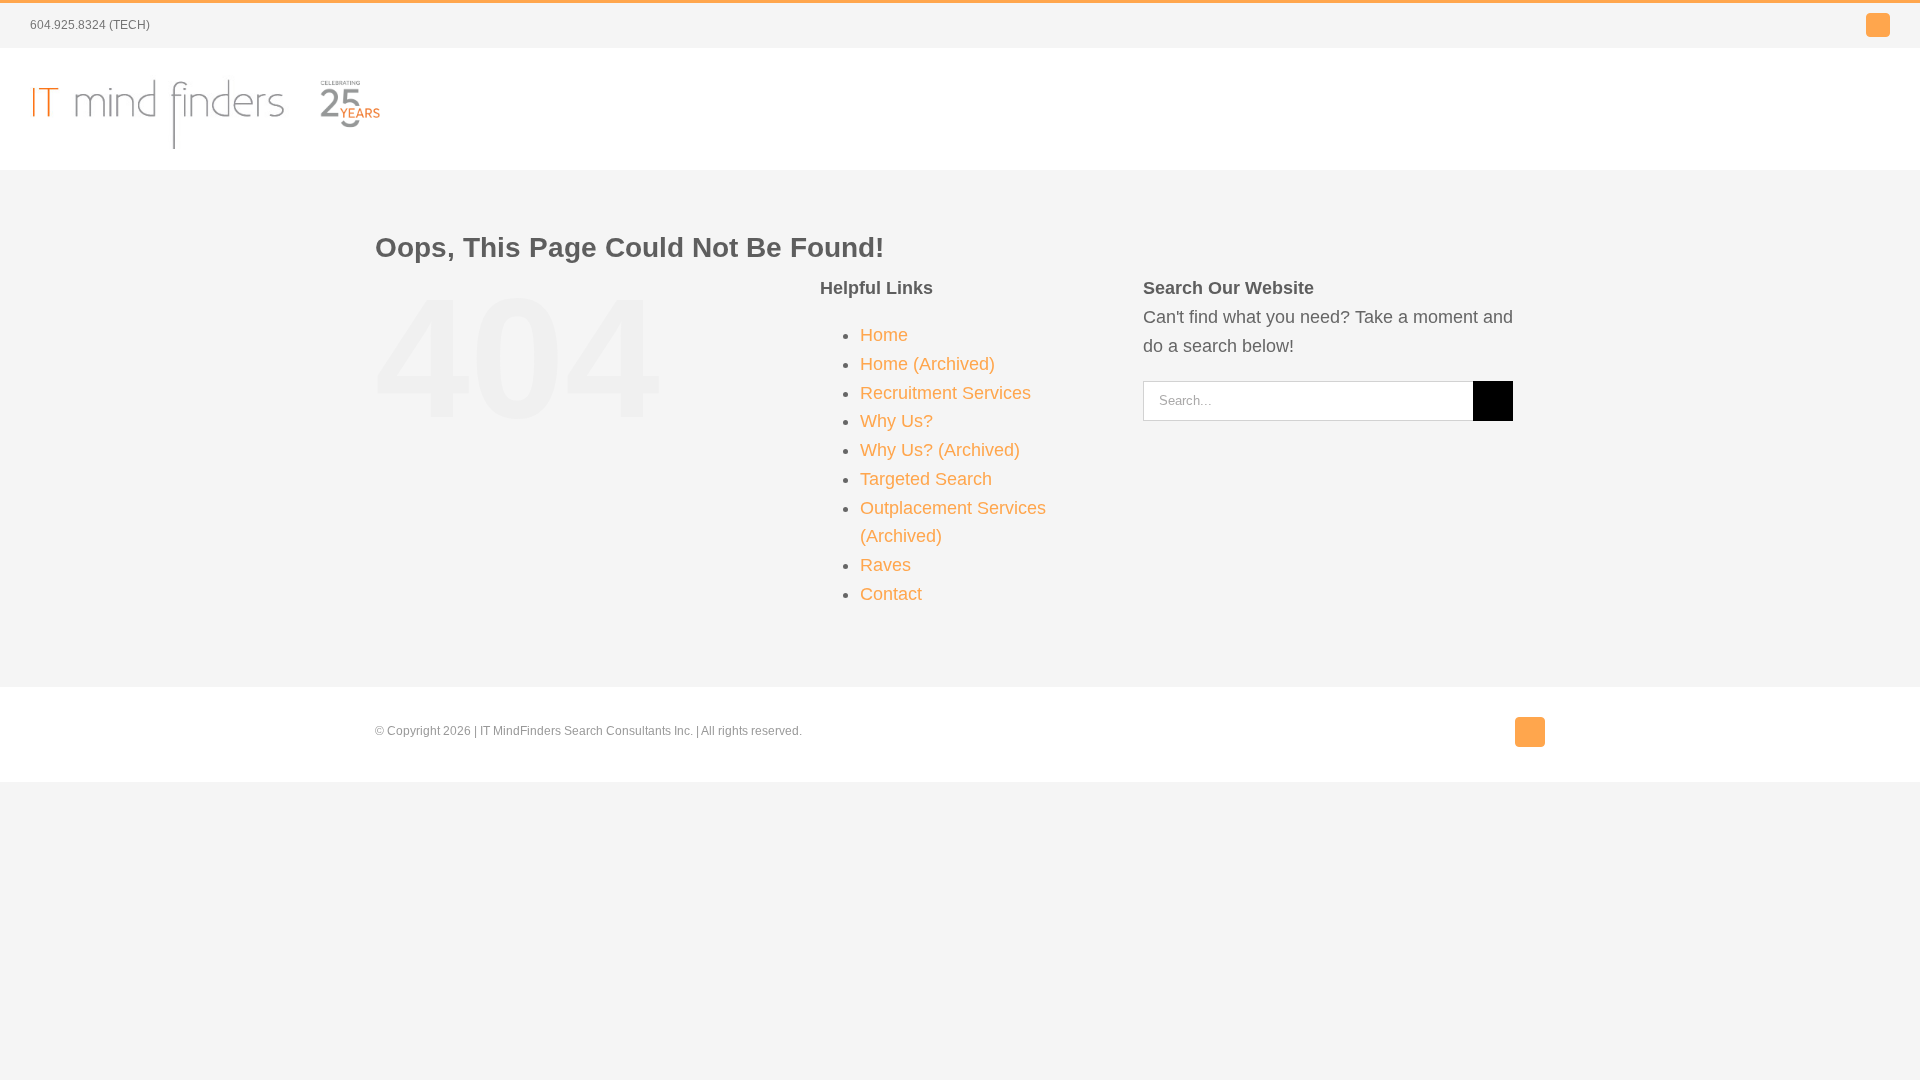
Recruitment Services (945, 393)
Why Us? (896, 421)
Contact (891, 594)
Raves (885, 565)
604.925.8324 (68, 25)
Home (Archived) (927, 364)
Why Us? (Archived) (940, 450)
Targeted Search (926, 479)
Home (884, 335)
